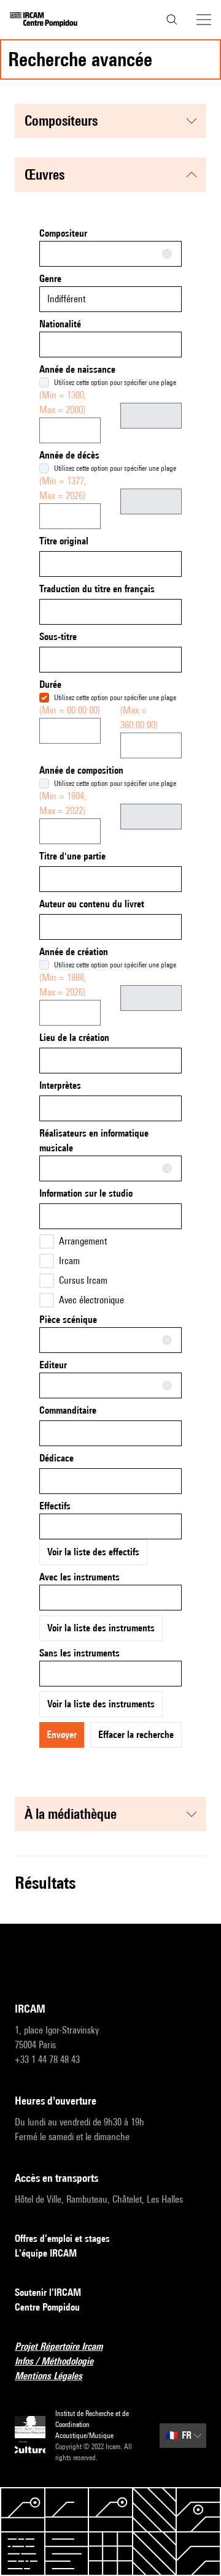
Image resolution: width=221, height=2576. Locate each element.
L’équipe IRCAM (46, 2253)
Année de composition (81, 770)
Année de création (74, 952)
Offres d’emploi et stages (62, 2239)
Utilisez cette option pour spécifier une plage (115, 382)
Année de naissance (77, 369)
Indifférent (66, 299)
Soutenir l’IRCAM (48, 2292)
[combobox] (110, 254)
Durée (50, 684)
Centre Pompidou (47, 2307)
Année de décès (69, 455)
